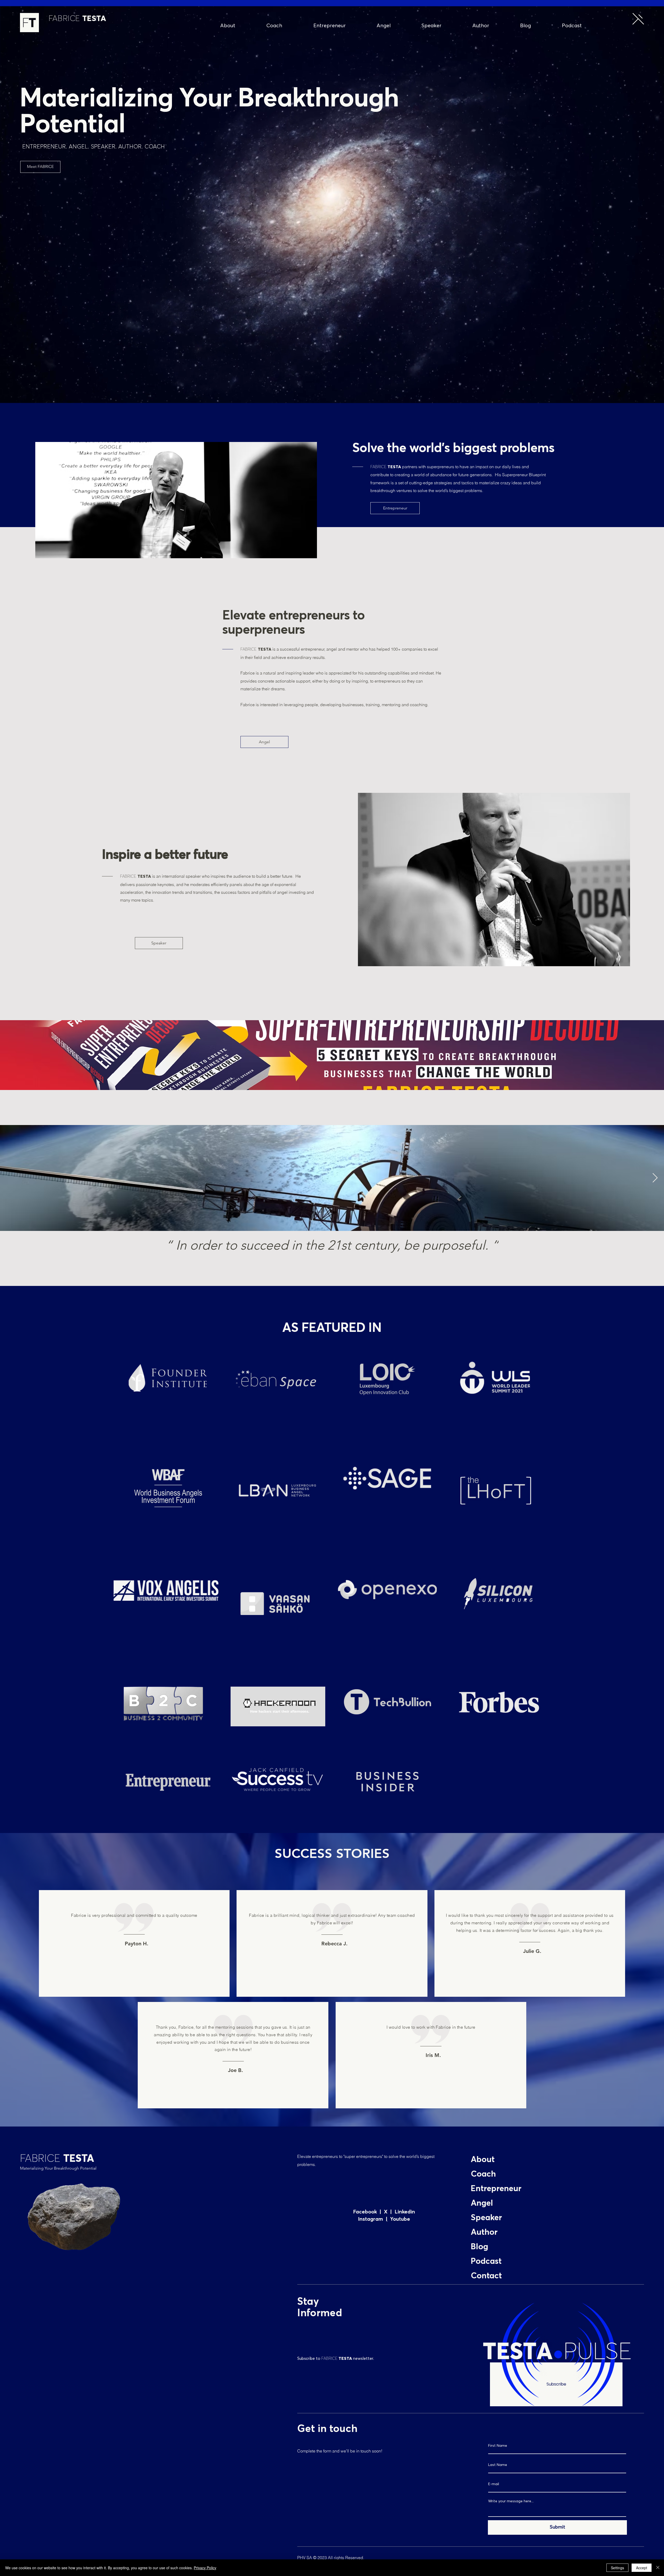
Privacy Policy (205, 2568)
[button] (638, 19)
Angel (482, 2203)
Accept (642, 2568)
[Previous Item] (9, 1178)
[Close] (658, 2568)
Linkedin (405, 2212)
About (483, 2160)
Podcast (486, 2261)
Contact (486, 2276)
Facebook (366, 2212)
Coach (483, 2174)
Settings (617, 2568)
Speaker (486, 2218)
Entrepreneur (496, 2189)
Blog (479, 2247)
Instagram (372, 2219)
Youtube (399, 2219)
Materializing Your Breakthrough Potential (58, 2168)
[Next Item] (655, 1178)
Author (484, 2232)
